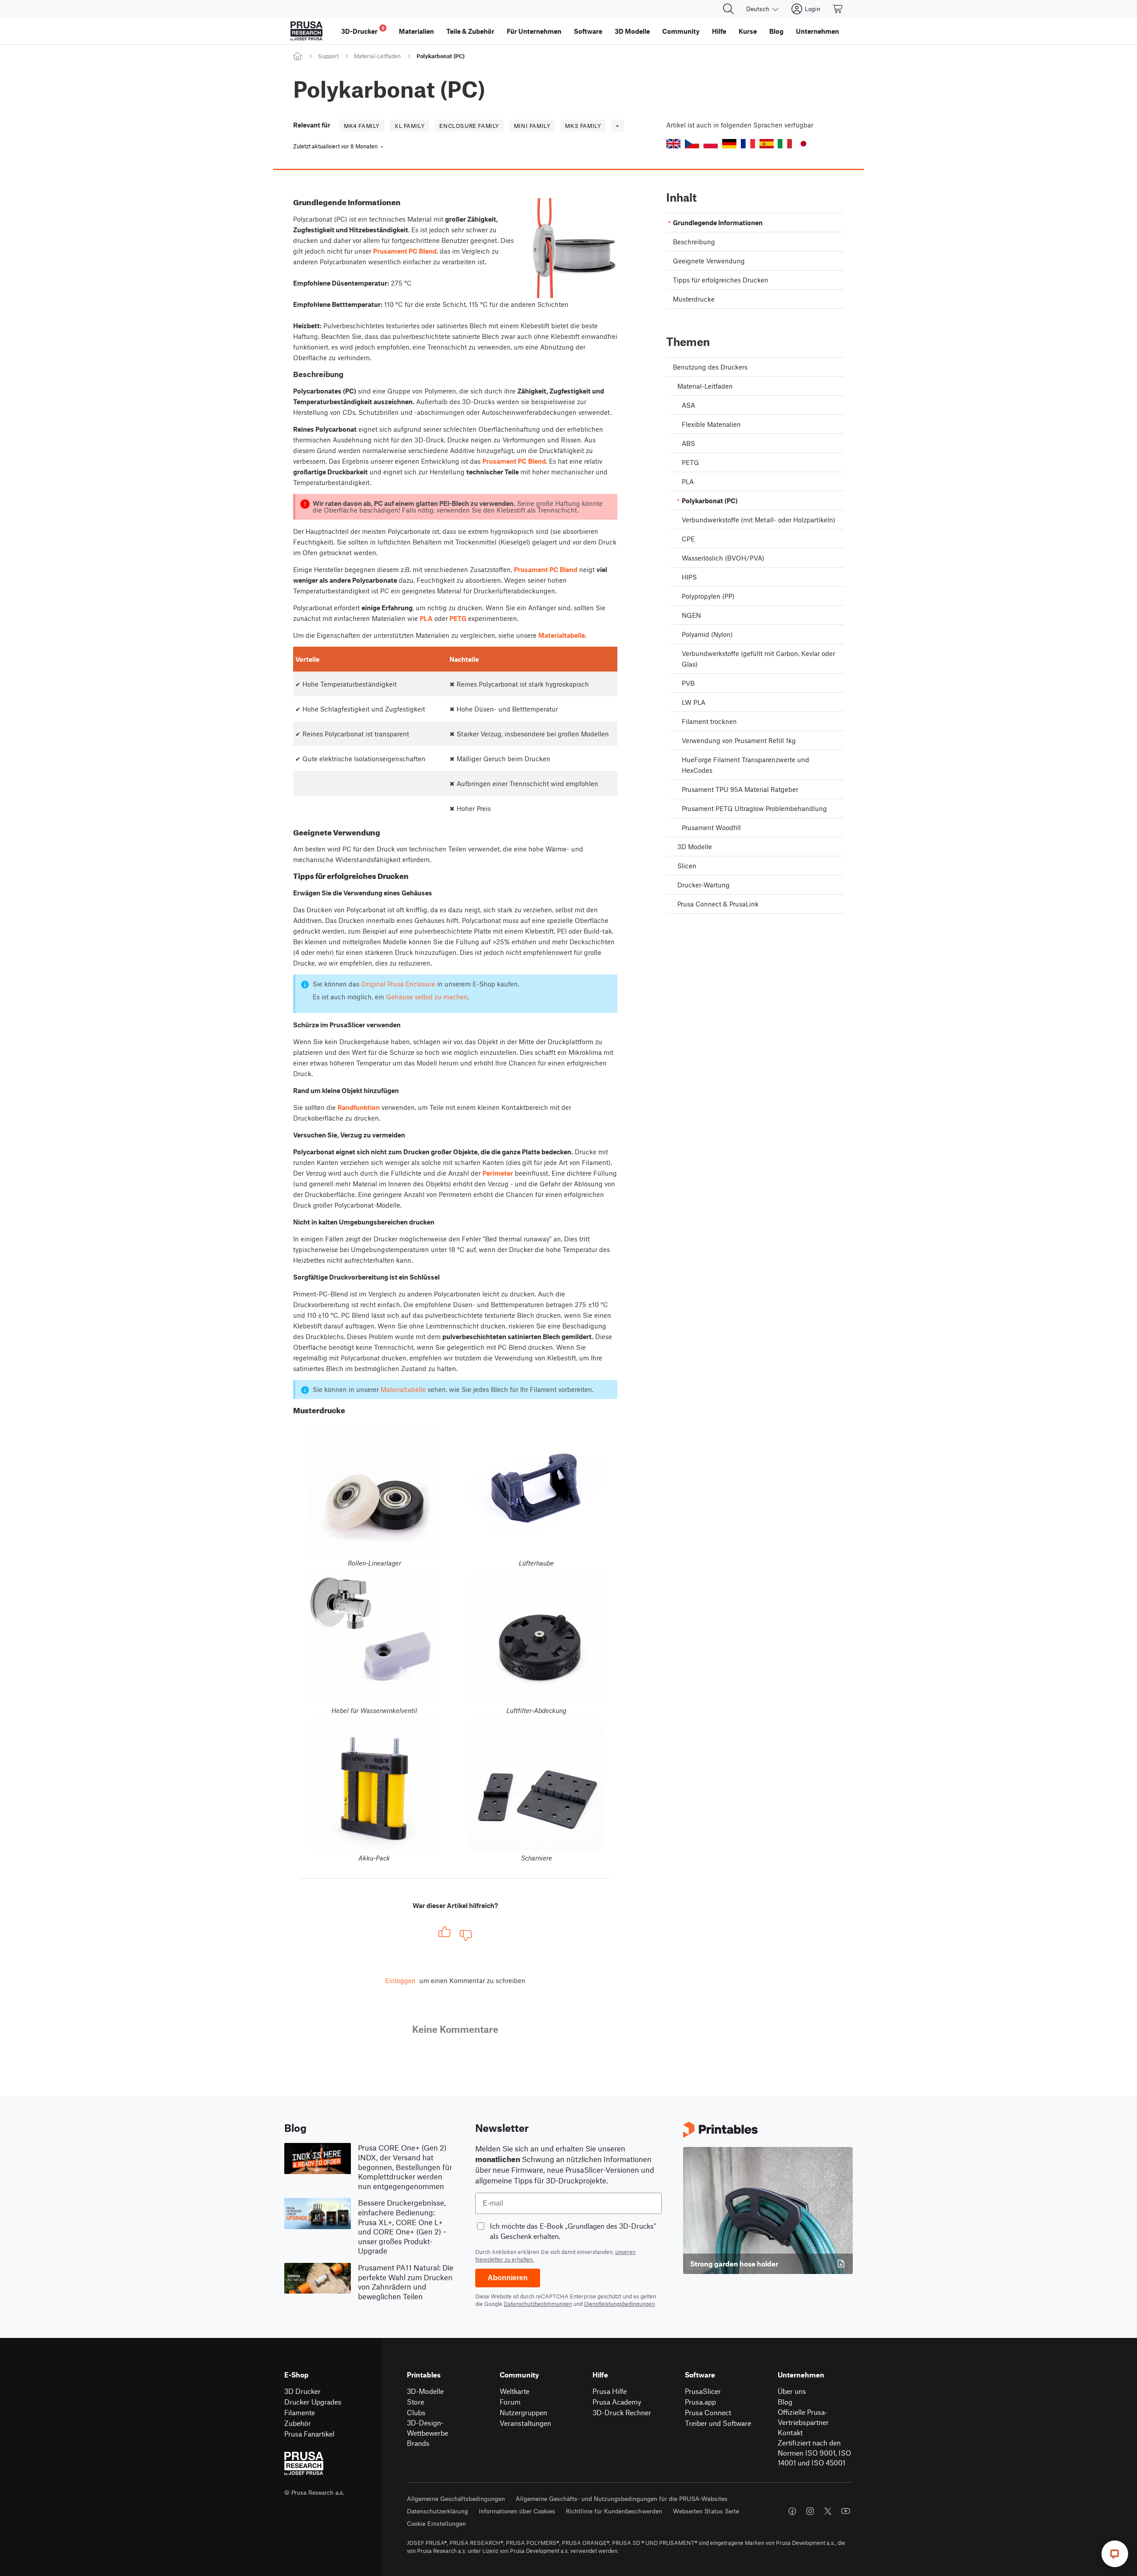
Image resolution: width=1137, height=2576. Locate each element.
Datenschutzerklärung (437, 2511)
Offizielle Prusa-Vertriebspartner (803, 2417)
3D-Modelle (425, 2391)
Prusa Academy (617, 2402)
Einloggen (400, 1980)
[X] (828, 2511)
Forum (510, 2402)
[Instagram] (810, 2511)
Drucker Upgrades (313, 2402)
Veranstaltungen (525, 2423)
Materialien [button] (416, 31)
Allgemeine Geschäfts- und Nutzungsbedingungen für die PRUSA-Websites (622, 2498)
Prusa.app (700, 2402)
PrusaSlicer (703, 2391)
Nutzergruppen (523, 2412)
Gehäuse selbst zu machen (427, 997)
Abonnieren (508, 2278)
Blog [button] (776, 31)
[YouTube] (846, 2511)
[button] (673, 144)
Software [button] (588, 31)
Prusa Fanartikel (309, 2434)
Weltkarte (515, 2391)
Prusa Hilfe (610, 2391)
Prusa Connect (708, 2412)
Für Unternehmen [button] (534, 31)
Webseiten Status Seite (706, 2511)
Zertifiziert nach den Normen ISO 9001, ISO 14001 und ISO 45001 (814, 2453)
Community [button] (681, 31)
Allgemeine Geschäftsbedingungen (456, 2498)
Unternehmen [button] (817, 31)
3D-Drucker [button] (363, 30)
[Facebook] (792, 2511)
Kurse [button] (748, 31)
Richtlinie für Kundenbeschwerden (614, 2511)
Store (415, 2402)
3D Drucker (302, 2391)
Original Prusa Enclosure (398, 984)
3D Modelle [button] (632, 31)
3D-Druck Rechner (622, 2412)
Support (328, 56)
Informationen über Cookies (517, 2511)
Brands (418, 2443)
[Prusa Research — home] (306, 31)
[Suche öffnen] (728, 9)
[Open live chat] (1115, 2554)
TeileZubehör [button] (470, 31)
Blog (785, 2402)
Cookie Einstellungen (436, 2523)
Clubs (416, 2412)
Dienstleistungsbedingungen (619, 2304)
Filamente (300, 2412)
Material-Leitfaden (377, 56)
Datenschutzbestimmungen (538, 2304)
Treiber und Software (718, 2423)
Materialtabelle (403, 1389)
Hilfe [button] (719, 31)
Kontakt (790, 2432)
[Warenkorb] (838, 9)
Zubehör (298, 2423)
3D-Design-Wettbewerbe (427, 2428)
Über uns (792, 2391)
